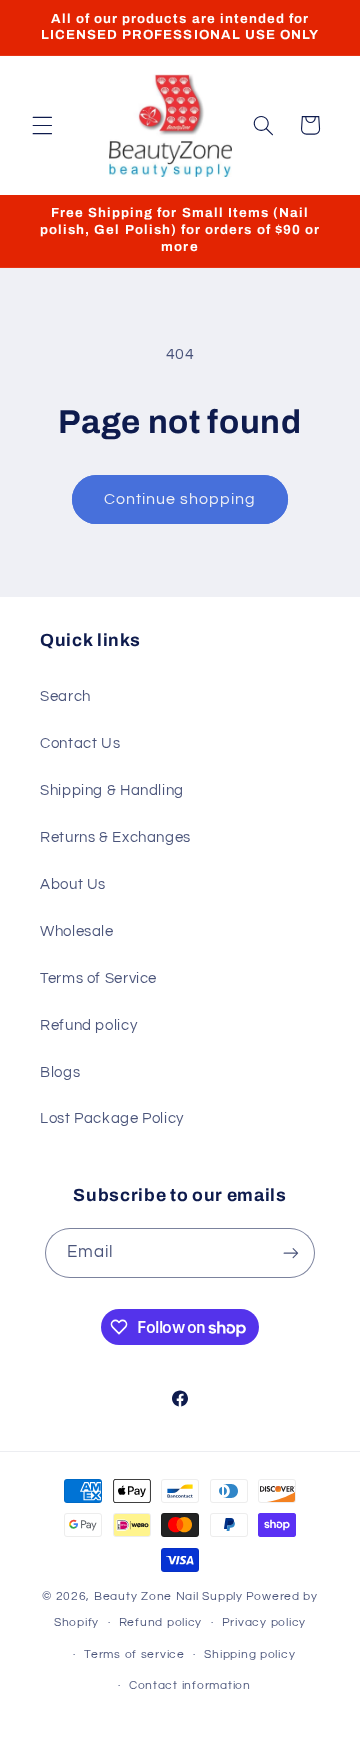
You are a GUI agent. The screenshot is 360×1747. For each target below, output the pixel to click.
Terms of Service (98, 978)
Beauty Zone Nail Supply (168, 1596)
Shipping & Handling (112, 790)
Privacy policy (264, 1622)
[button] (42, 125)
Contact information (190, 1685)
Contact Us (80, 743)
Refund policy (88, 1025)
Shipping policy (249, 1654)
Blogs (60, 1072)
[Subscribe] (291, 1252)
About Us (73, 884)
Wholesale (77, 931)
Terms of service (134, 1654)
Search (65, 696)
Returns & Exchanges (115, 837)
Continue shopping (180, 499)
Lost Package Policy (112, 1118)
